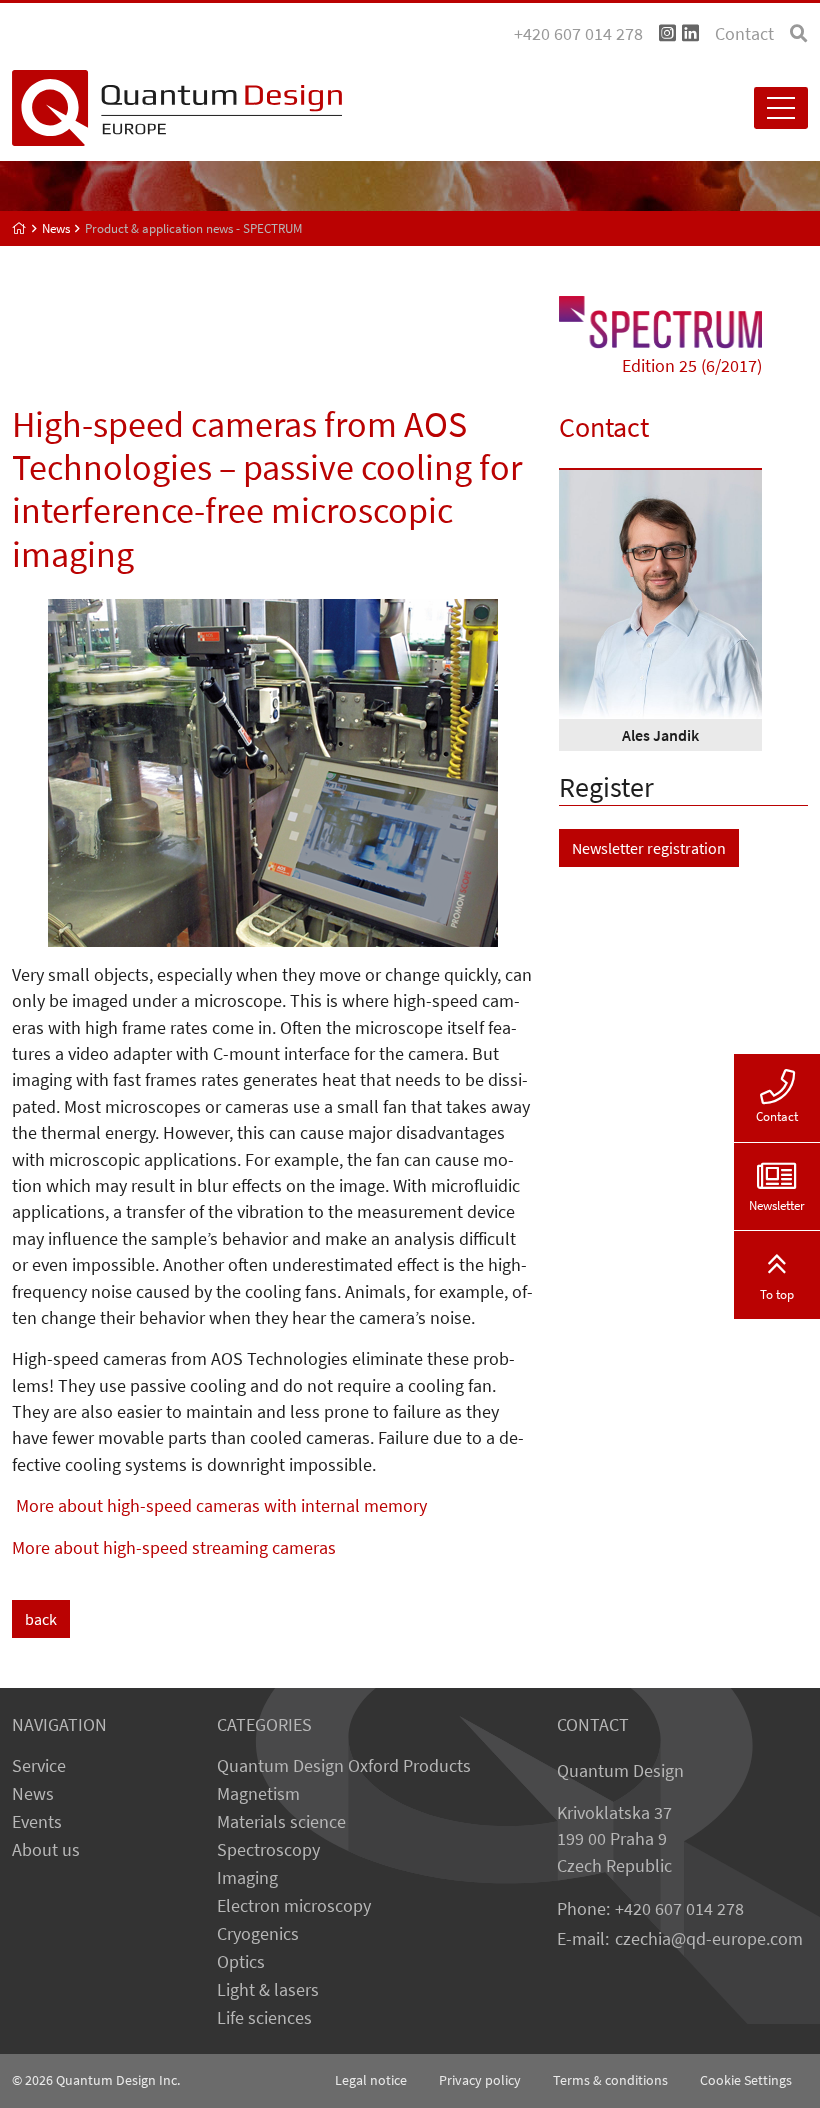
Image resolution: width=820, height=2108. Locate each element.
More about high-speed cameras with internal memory (219, 1506)
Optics (241, 1962)
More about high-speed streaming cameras (174, 1548)
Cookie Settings (746, 2080)
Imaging (247, 1878)
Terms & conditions (610, 2080)
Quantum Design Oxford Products (344, 1766)
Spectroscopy (268, 1850)
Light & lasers (268, 1990)
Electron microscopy (294, 1906)
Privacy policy (480, 2080)
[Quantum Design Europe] (19, 228)
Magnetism (258, 1794)
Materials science (281, 1822)
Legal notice (371, 2080)
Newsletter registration (649, 848)
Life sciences (264, 2018)
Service (39, 1766)
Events (37, 1822)
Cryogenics (258, 1934)
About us (46, 1850)
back (41, 1619)
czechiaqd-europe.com (709, 1939)
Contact (744, 34)
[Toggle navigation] (781, 108)
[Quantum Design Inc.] (667, 34)
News (33, 1794)
